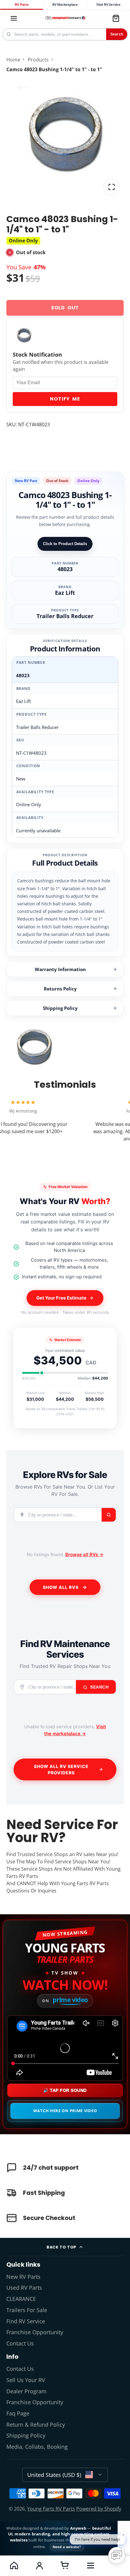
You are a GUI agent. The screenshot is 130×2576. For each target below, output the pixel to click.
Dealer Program (26, 2391)
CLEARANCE (21, 2299)
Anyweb (79, 2528)
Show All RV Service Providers (61, 1769)
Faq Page (18, 2413)
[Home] (65, 18)
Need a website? (67, 2547)
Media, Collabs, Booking (37, 2447)
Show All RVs (61, 1587)
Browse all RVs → (84, 1554)
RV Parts (21, 5)
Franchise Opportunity (35, 2332)
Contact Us (20, 2343)
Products (38, 60)
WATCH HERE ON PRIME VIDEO (65, 2111)
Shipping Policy (60, 1008)
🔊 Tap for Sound (65, 2090)
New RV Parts (23, 2277)
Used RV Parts (24, 2288)
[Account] (39, 2565)
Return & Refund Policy (36, 2425)
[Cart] (116, 18)
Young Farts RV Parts (51, 2509)
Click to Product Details (65, 544)
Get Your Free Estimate (61, 1298)
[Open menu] (90, 2565)
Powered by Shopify (99, 2509)
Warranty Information (60, 969)
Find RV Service (109, 5)
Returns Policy (60, 989)
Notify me (65, 399)
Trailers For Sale (27, 2310)
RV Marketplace (65, 5)
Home (13, 60)
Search (117, 34)
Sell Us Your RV (26, 2380)
